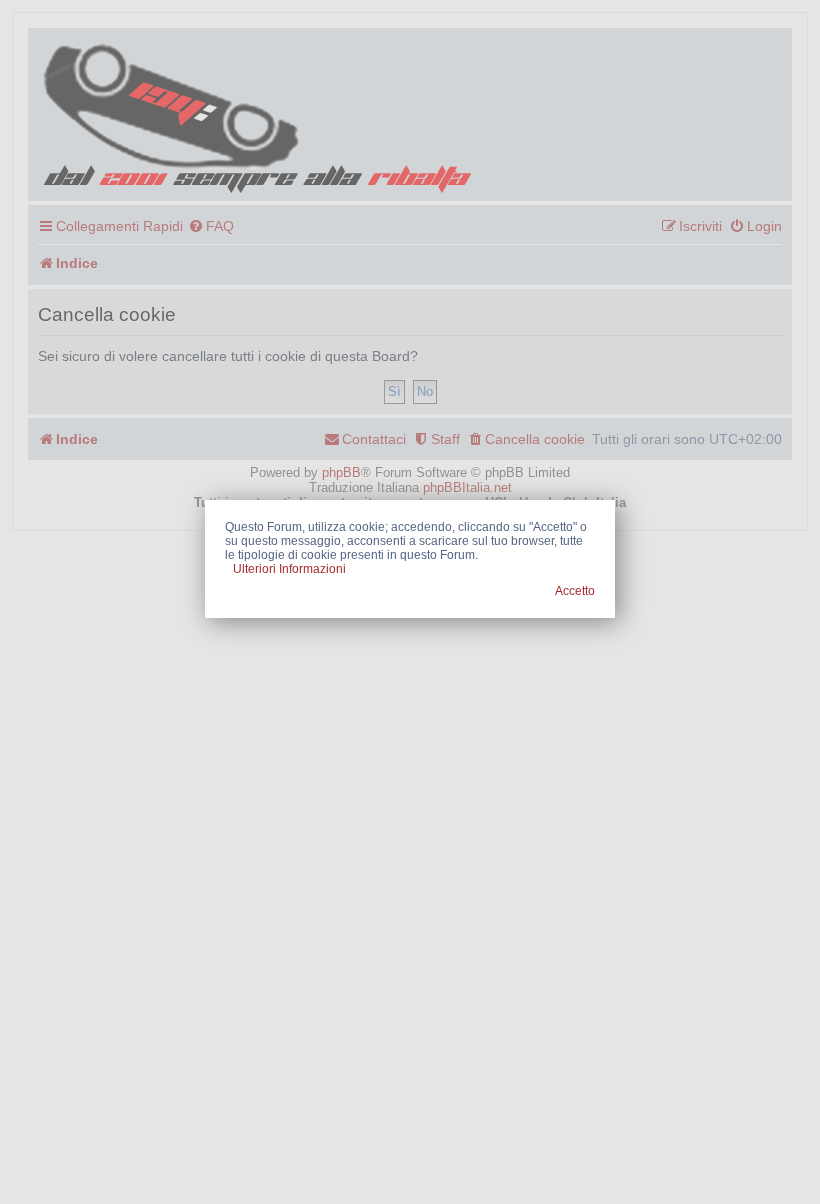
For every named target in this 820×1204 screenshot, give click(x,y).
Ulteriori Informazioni (289, 569)
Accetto (575, 591)
